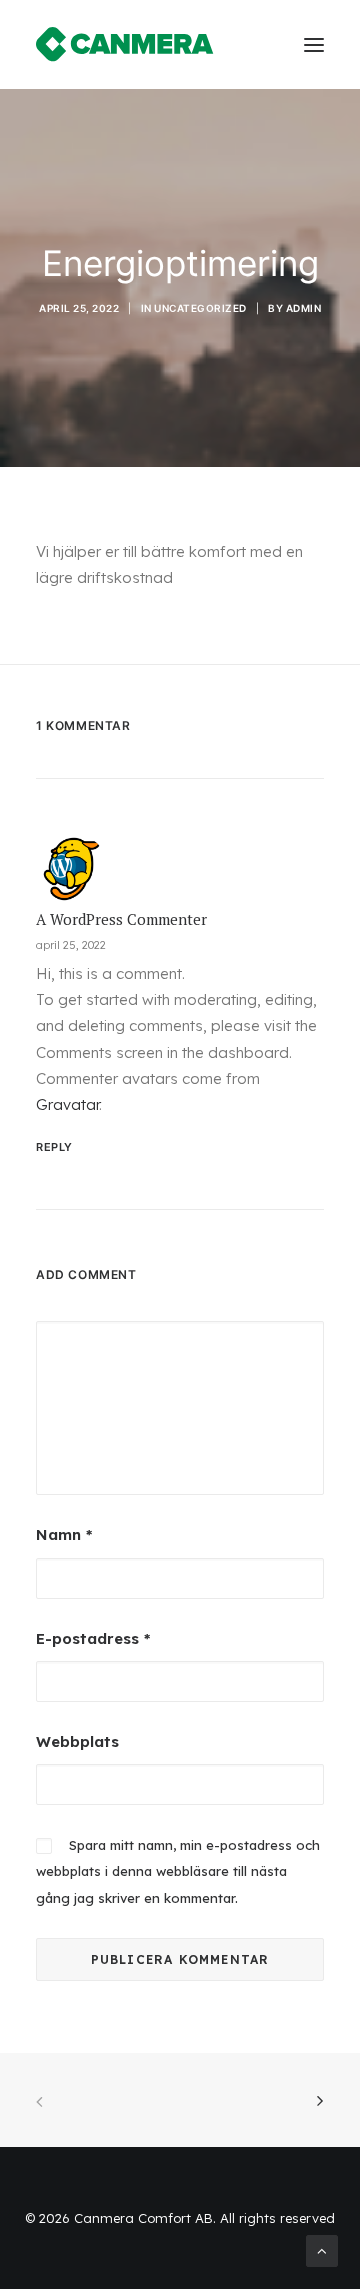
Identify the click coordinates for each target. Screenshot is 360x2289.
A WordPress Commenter (121, 919)
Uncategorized (200, 308)
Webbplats (77, 1741)
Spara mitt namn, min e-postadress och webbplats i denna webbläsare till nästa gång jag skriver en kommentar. (178, 1871)
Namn (64, 1534)
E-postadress (93, 1638)
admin (304, 308)
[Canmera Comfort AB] (125, 44)
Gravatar (67, 1104)
